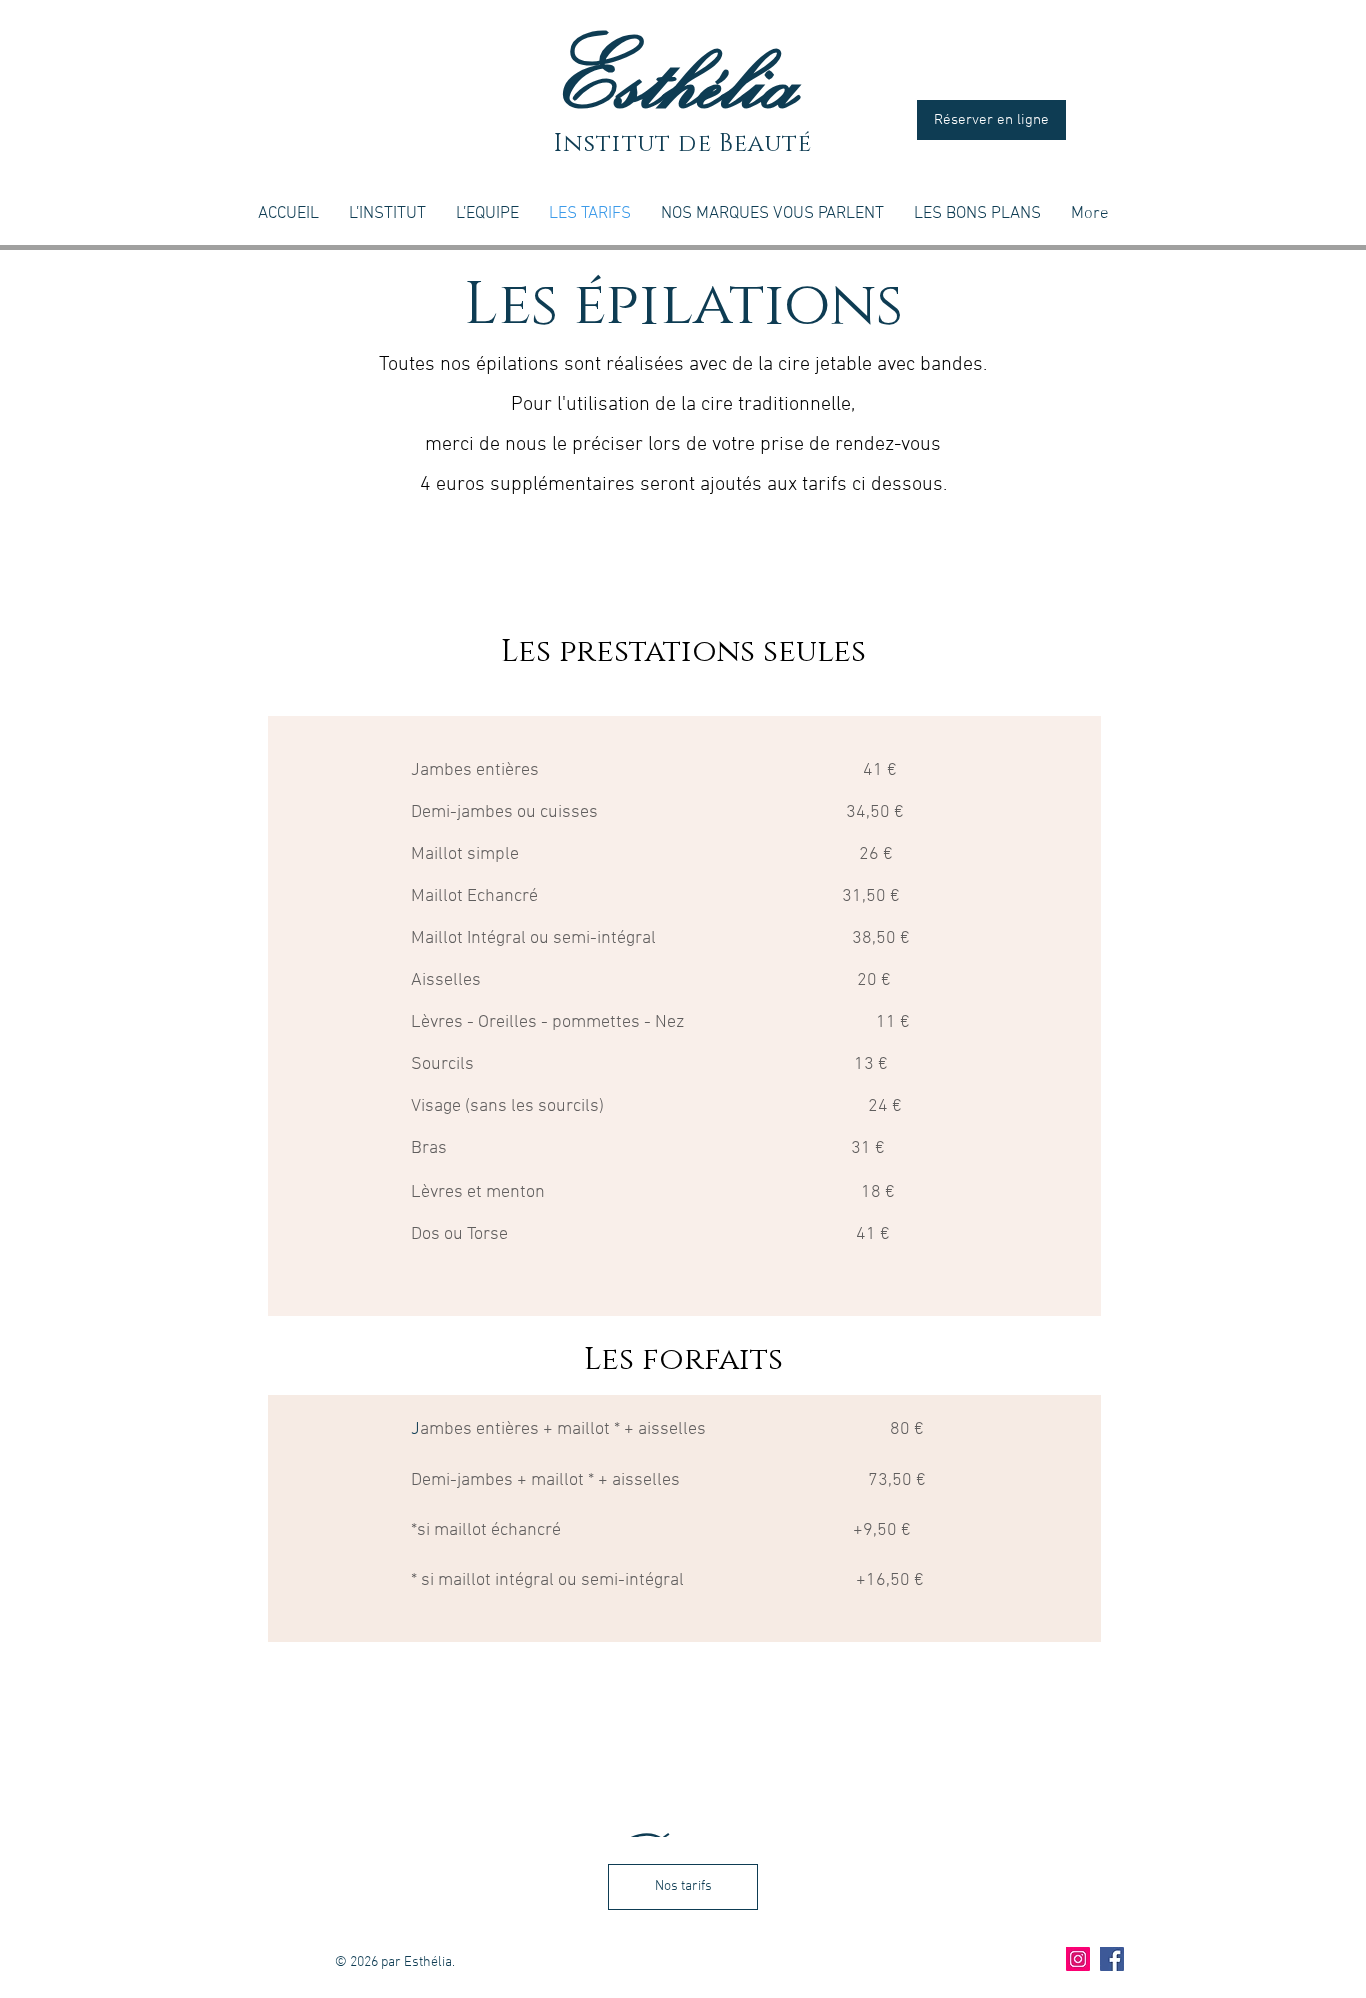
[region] (684, 1518)
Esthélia (683, 76)
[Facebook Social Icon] (1112, 1959)
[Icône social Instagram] (1078, 1959)
